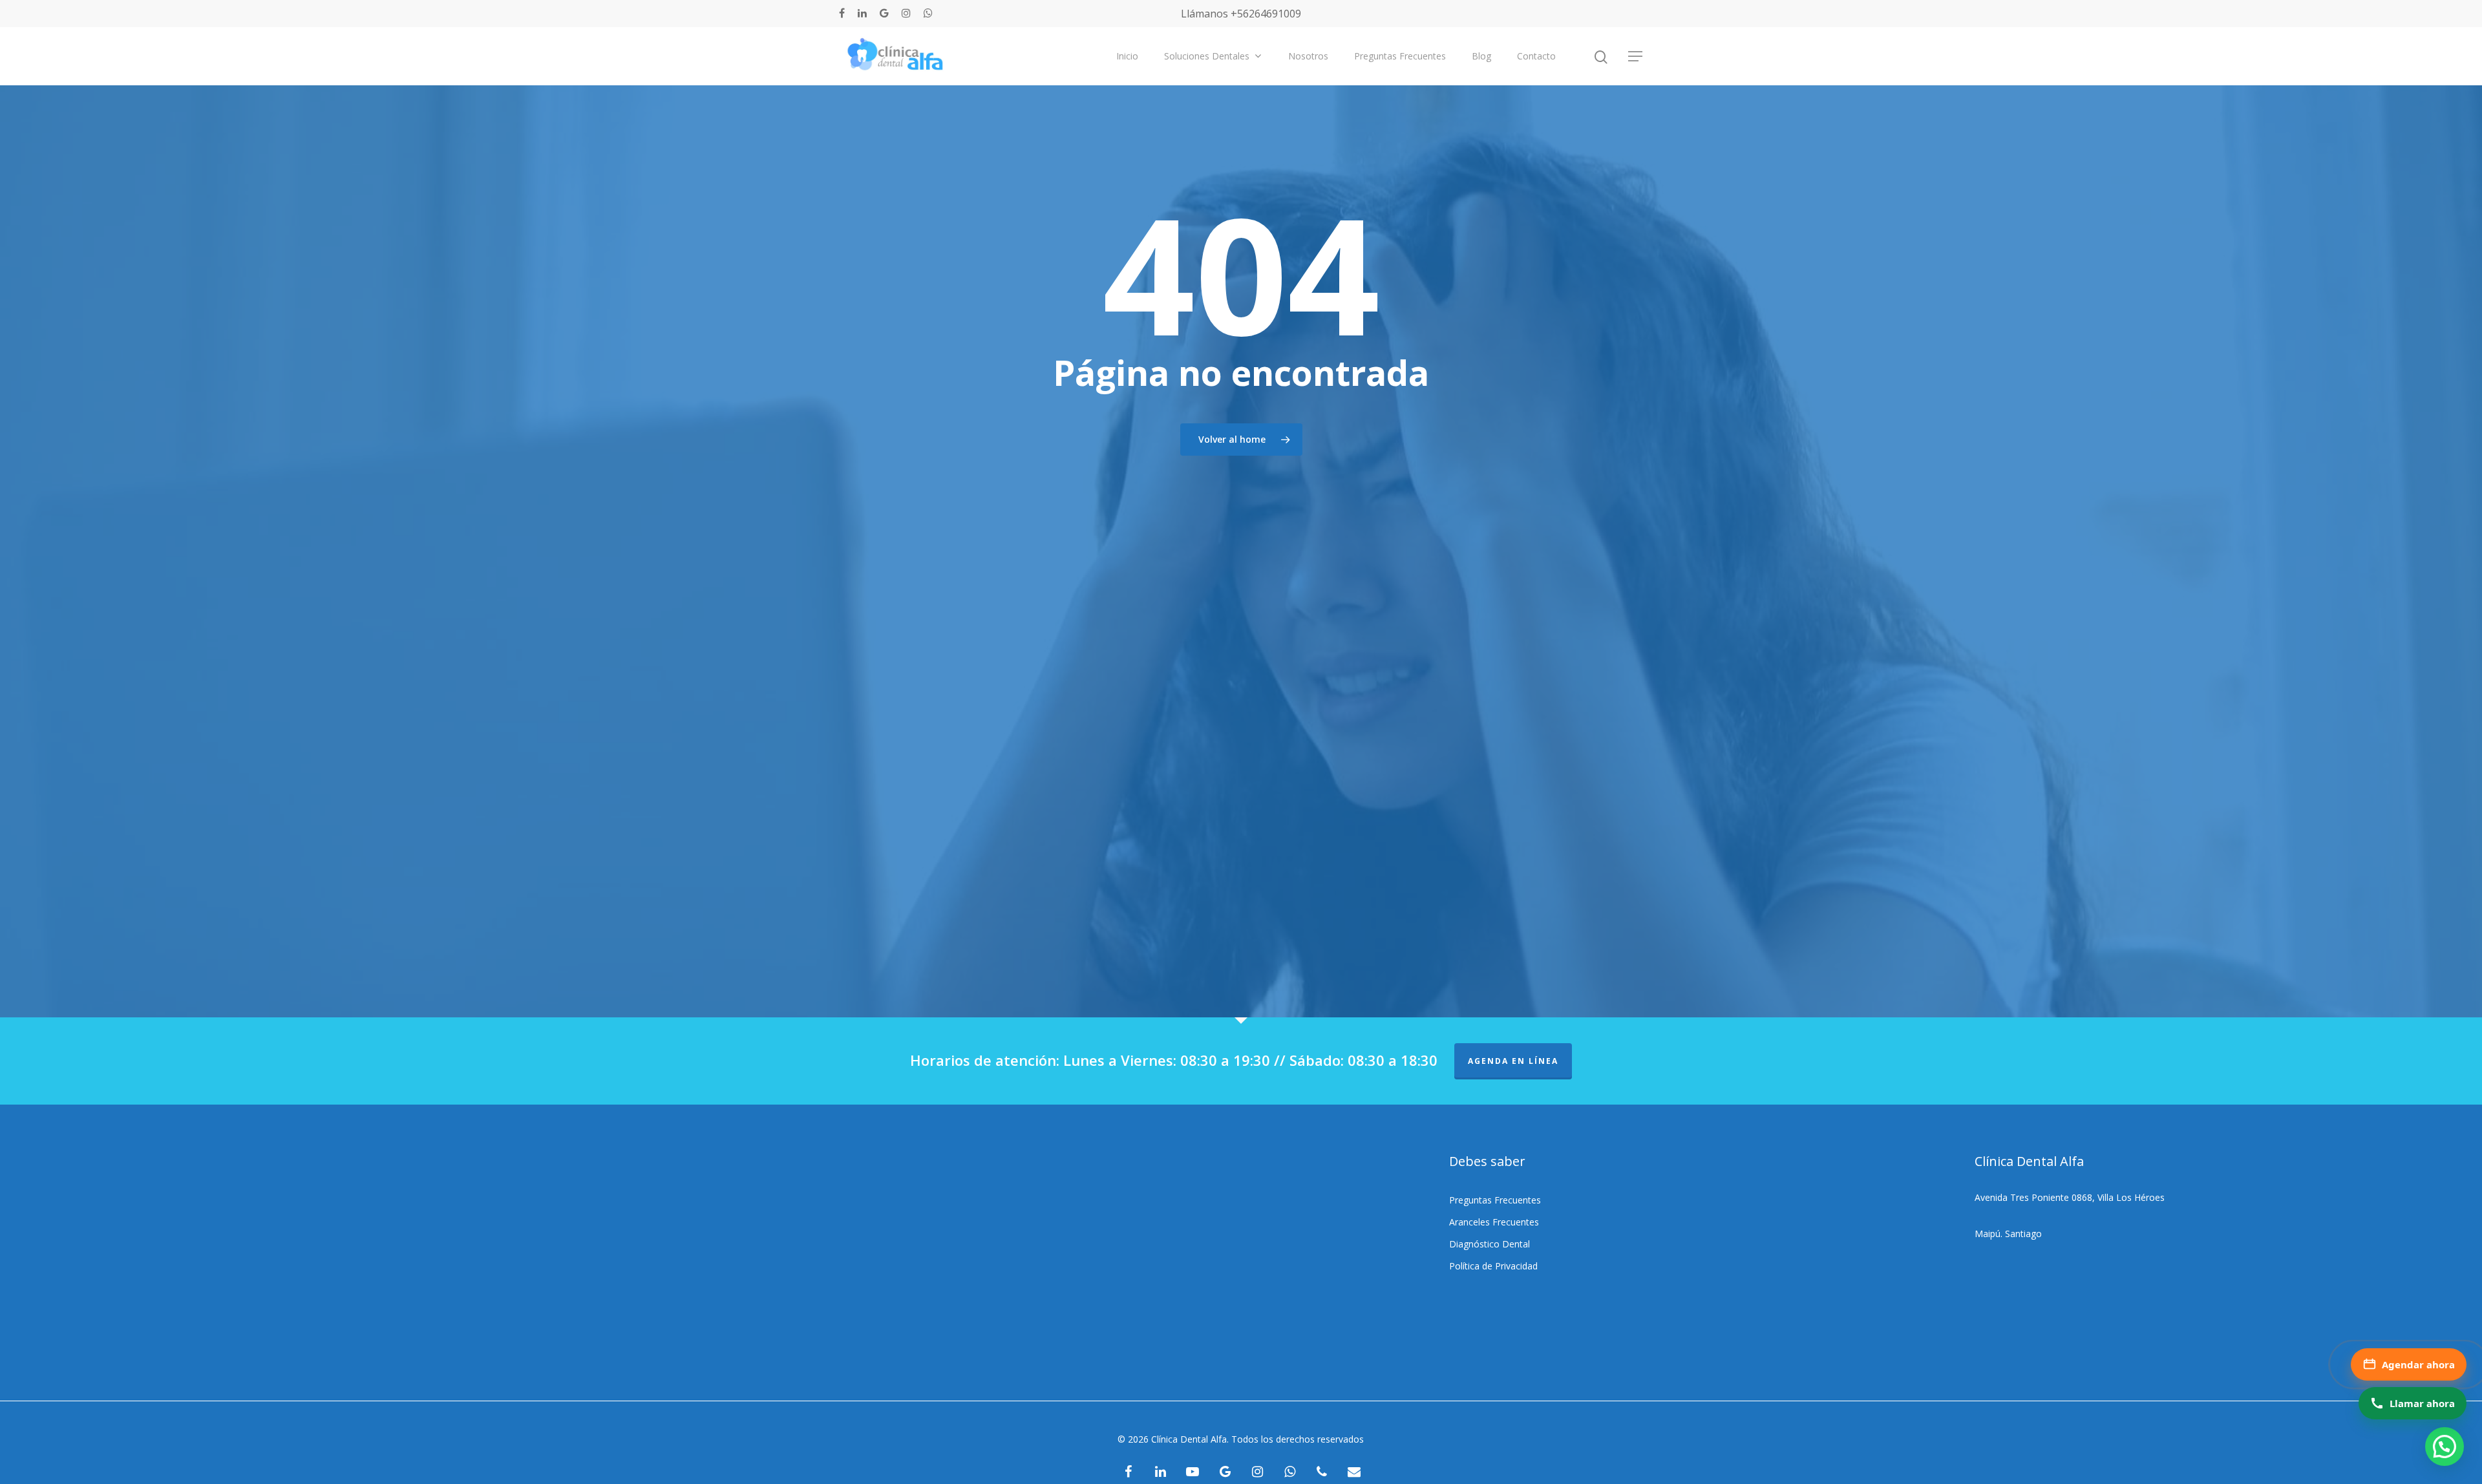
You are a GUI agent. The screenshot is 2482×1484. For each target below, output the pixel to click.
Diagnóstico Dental (1490, 1244)
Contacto (1536, 56)
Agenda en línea (1513, 1061)
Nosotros (1308, 56)
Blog (1481, 56)
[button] (2445, 1447)
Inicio (1127, 56)
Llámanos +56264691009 (1241, 14)
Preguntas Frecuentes (1400, 56)
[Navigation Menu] (1636, 56)
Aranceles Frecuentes (1494, 1222)
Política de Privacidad (1493, 1266)
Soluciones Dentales (1207, 56)
